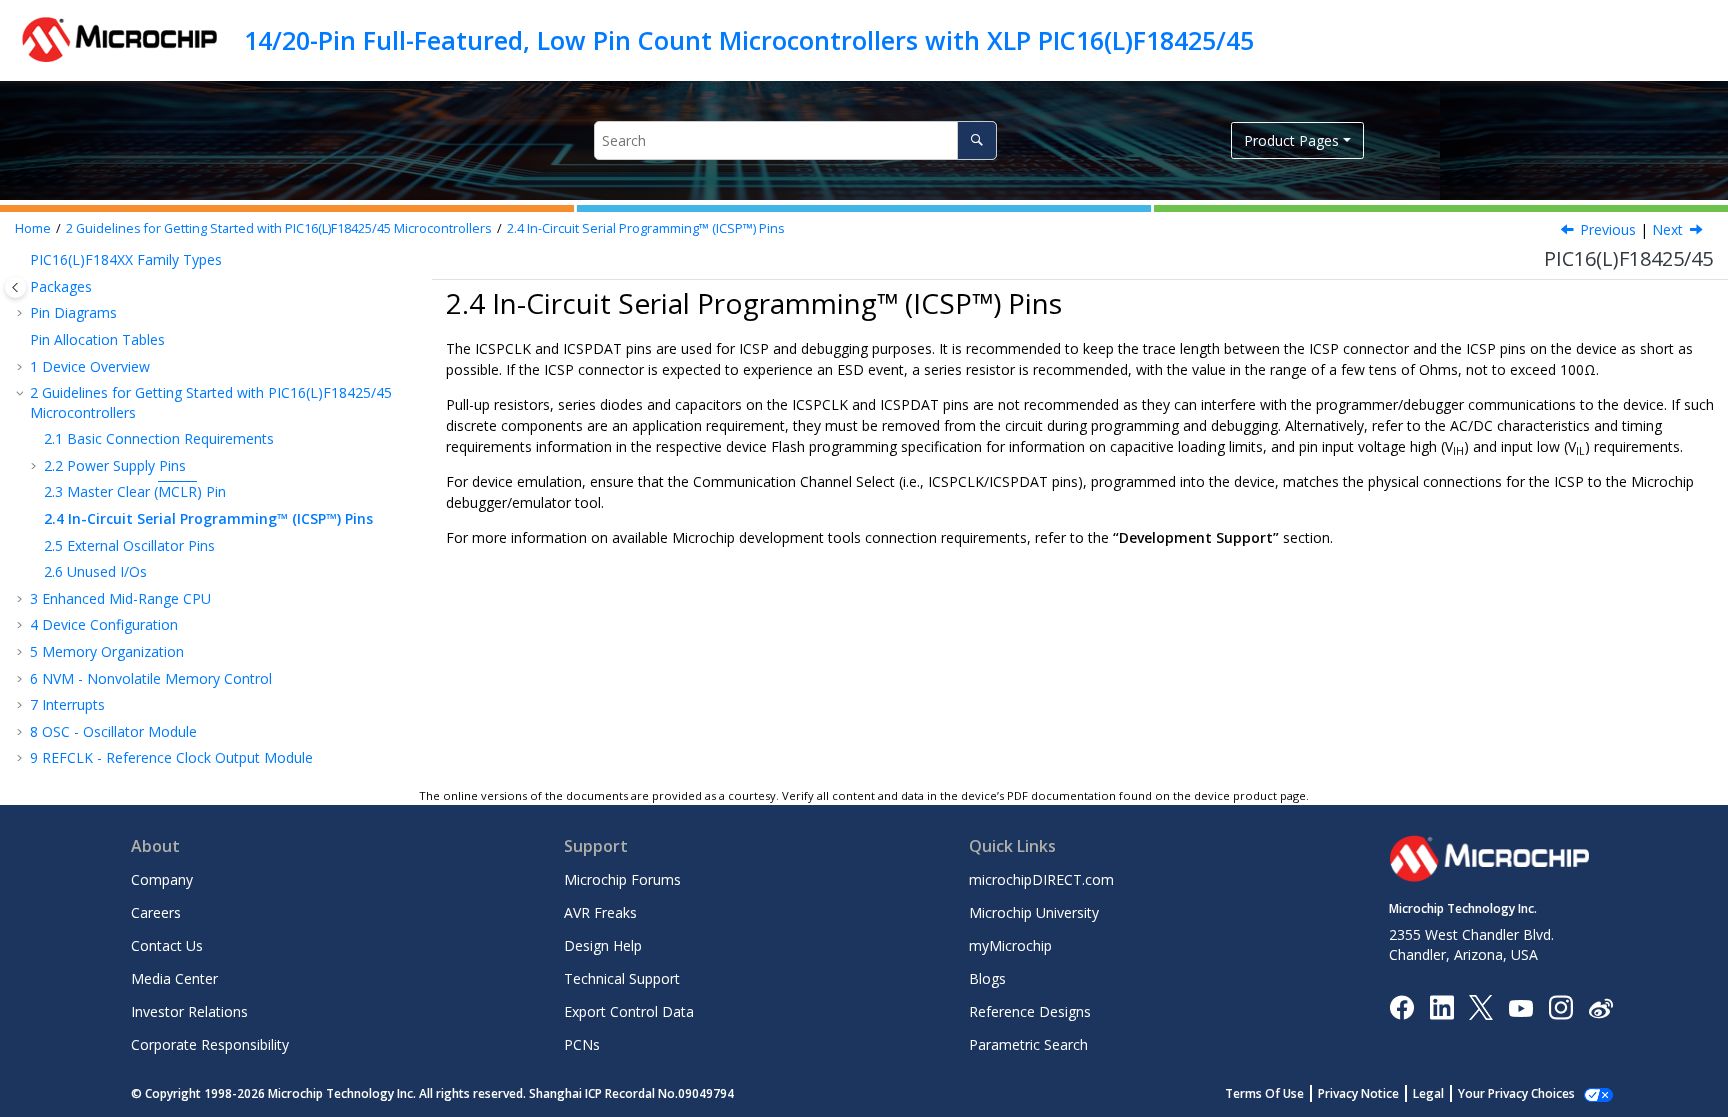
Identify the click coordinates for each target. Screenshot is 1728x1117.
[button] (22, 260)
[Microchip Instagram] (1560, 1006)
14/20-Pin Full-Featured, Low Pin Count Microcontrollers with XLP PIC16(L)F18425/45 (749, 40)
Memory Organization (107, 651)
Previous (1608, 229)
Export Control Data (629, 1011)
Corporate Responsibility (210, 1044)
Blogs (987, 978)
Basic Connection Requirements (159, 438)
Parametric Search (1028, 1044)
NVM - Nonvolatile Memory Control (151, 678)
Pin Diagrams (73, 312)
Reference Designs (1030, 1011)
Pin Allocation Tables (97, 339)
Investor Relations (189, 1011)
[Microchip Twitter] (1481, 1006)
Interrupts (67, 704)
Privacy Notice (1358, 1093)
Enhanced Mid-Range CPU (120, 598)
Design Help (603, 945)
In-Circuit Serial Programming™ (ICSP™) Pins (646, 228)
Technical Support (622, 978)
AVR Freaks (600, 912)
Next (1667, 229)
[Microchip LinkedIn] (1441, 1006)
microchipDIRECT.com (1041, 879)
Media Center (174, 978)
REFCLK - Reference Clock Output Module (171, 757)
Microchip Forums (622, 879)
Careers (156, 912)
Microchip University (1034, 912)
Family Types (126, 259)
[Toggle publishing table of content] (15, 287)
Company (162, 879)
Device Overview (90, 366)
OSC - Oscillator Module (113, 731)
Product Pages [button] (1291, 140)
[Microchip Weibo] (1600, 1007)
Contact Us (167, 945)
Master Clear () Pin (135, 491)
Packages (61, 286)
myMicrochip (1010, 945)
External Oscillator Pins (129, 545)
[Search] (976, 140)
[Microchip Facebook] (1401, 1006)
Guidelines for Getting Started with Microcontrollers (279, 228)
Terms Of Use (1264, 1093)
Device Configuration (104, 624)
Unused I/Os (95, 571)
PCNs (582, 1044)
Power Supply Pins (115, 465)
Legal (1428, 1093)
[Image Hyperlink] (1520, 1007)
